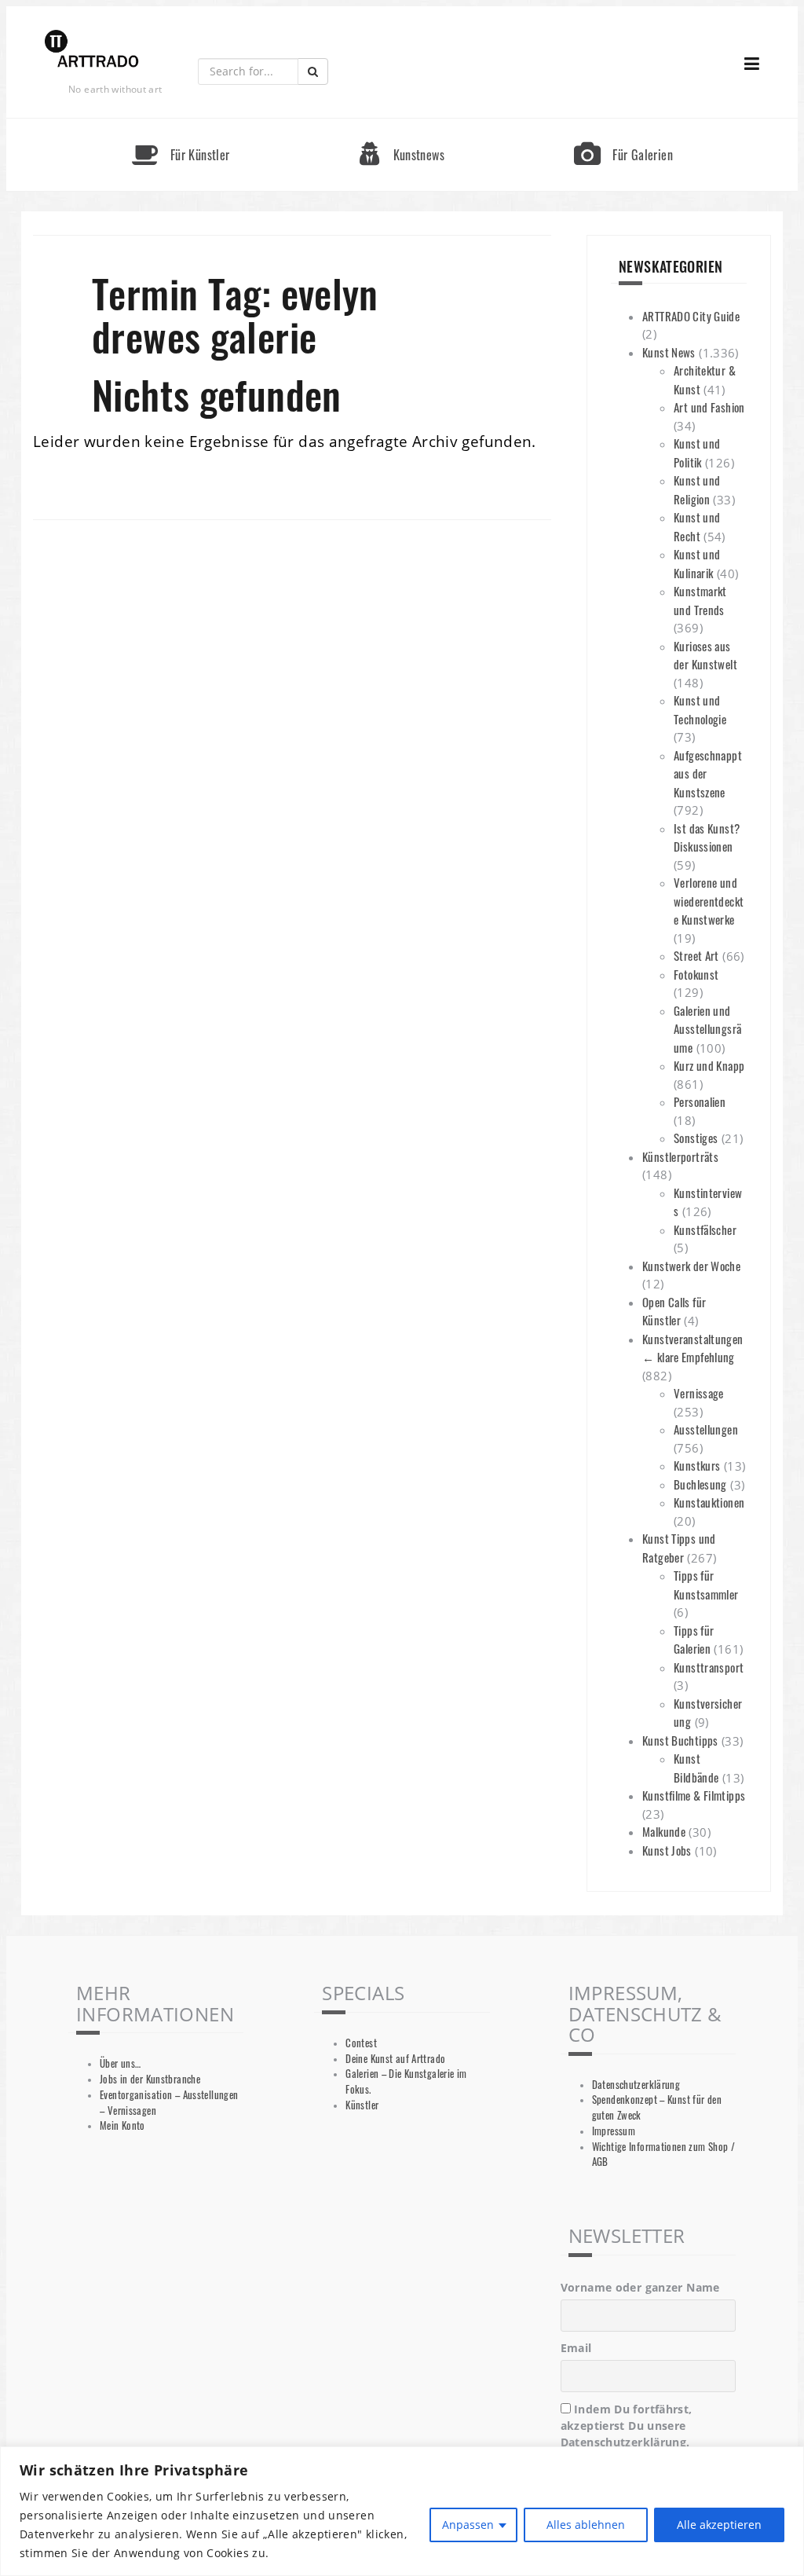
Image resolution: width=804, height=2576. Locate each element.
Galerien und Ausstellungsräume (707, 1029)
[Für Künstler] (181, 125)
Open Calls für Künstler (674, 1311)
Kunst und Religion (697, 489)
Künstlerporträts (680, 1156)
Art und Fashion (709, 407)
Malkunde (664, 1831)
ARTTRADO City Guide (691, 316)
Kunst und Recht (697, 526)
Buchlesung (700, 1484)
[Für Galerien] (623, 125)
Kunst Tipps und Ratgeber (679, 1548)
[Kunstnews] (402, 125)
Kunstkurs (697, 1465)
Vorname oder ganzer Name (640, 2287)
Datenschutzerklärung (636, 2085)
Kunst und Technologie (700, 709)
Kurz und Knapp (709, 1065)
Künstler (362, 2105)
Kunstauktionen (709, 1502)
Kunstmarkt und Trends (700, 600)
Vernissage (699, 1393)
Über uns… (120, 2063)
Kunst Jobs (667, 1850)
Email (576, 2348)
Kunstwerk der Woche (691, 1266)
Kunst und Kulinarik (697, 563)
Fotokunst (696, 974)
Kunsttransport (709, 1667)
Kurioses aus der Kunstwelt (705, 655)
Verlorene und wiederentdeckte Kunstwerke (709, 901)
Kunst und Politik (697, 453)
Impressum (614, 2131)
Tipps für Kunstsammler (706, 1585)
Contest (361, 2043)
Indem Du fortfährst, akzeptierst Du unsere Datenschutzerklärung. (627, 2426)
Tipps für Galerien (694, 1640)
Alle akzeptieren (719, 2525)
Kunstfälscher (705, 1229)
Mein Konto (122, 2125)
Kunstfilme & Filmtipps (694, 1795)
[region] (402, 2511)
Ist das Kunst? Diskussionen (707, 837)
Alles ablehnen (586, 2525)
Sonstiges (696, 1138)
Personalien (700, 1101)
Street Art (696, 955)
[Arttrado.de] (92, 50)
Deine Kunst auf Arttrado (395, 2059)
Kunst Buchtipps (680, 1740)
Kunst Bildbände (696, 1768)
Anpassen (468, 2525)
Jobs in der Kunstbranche (150, 2079)
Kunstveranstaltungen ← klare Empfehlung (693, 1348)
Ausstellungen (706, 1429)
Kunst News (669, 352)
